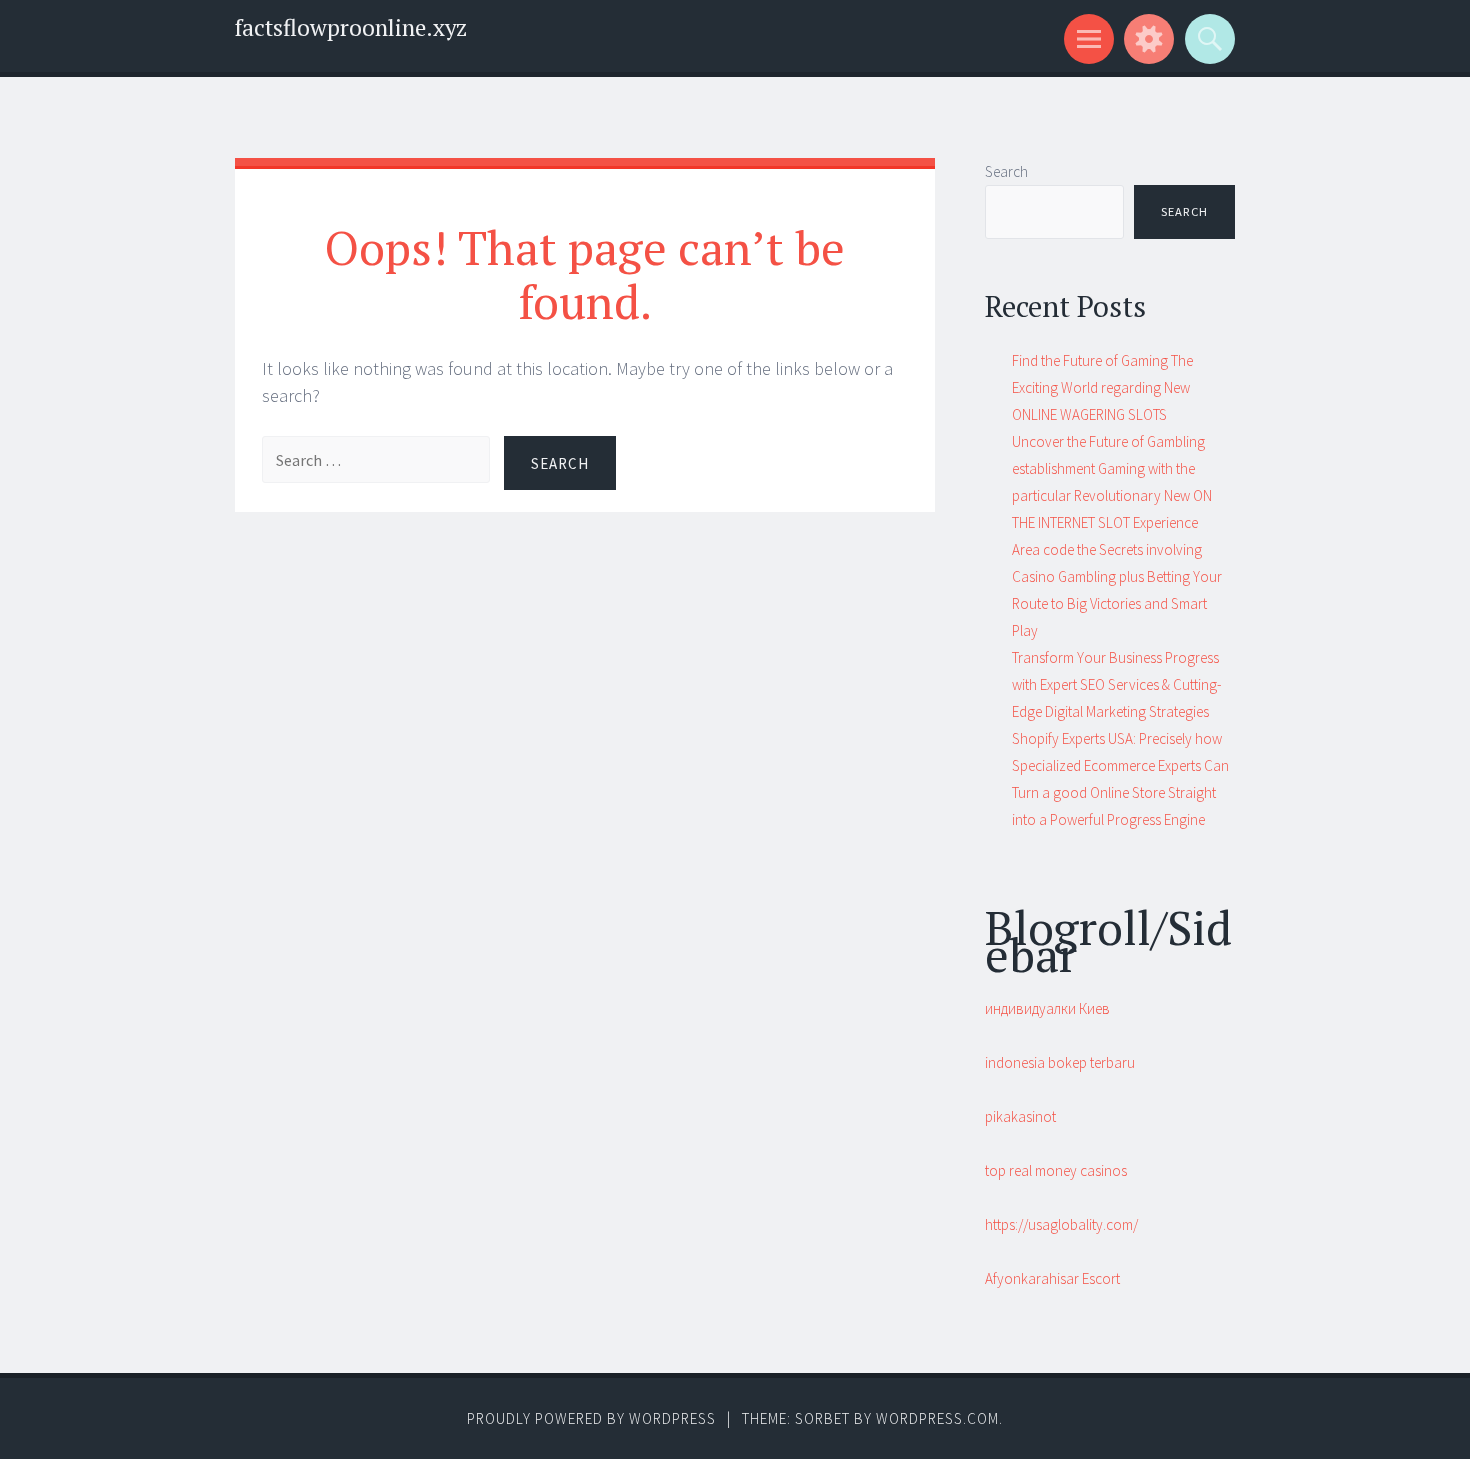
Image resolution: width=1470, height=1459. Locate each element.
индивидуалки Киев (1047, 1008)
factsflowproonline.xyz (351, 27)
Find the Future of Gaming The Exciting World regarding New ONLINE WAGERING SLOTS (1102, 387)
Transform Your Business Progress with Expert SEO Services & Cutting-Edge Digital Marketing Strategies (1116, 684)
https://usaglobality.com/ (1061, 1224)
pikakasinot (1020, 1116)
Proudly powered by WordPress (591, 1418)
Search (1006, 171)
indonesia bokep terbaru (1060, 1062)
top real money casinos (1056, 1170)
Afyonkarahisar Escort (1052, 1278)
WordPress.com (937, 1418)
